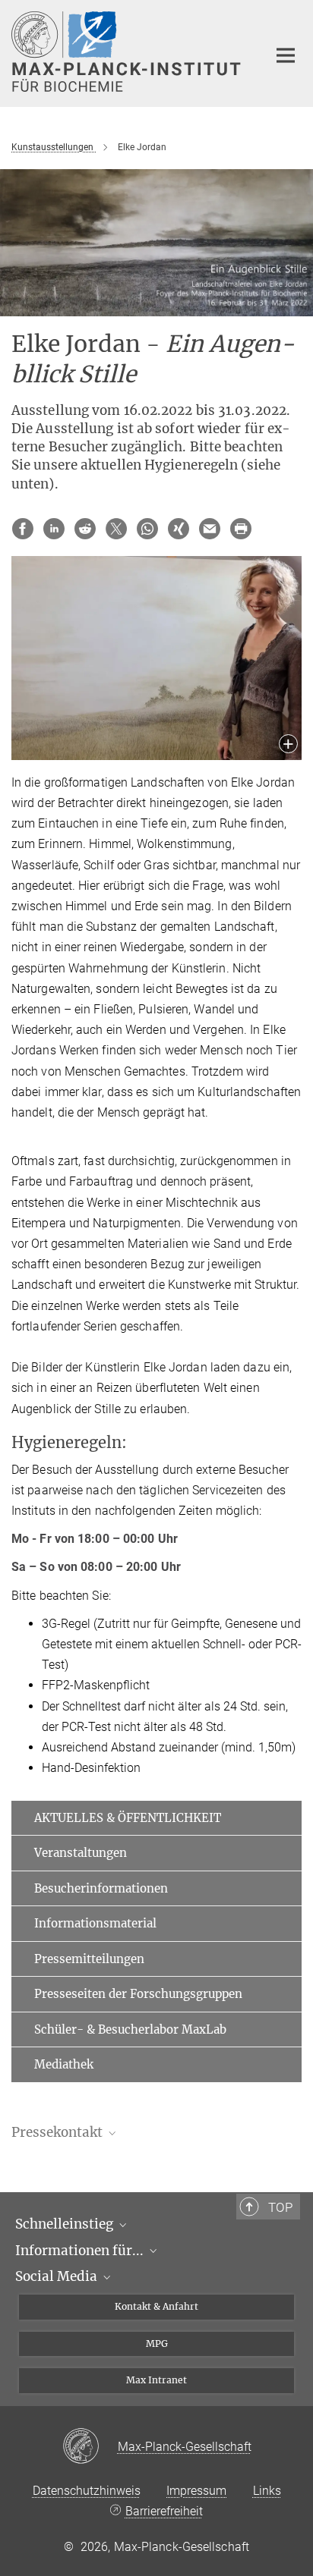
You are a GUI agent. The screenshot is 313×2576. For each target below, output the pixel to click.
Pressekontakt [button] (58, 2132)
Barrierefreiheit (164, 2511)
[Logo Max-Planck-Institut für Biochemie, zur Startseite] (128, 52)
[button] (288, 745)
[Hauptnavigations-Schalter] (286, 55)
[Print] (241, 529)
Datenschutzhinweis (87, 2491)
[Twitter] (116, 529)
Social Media (58, 2276)
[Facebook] (23, 529)
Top (280, 2207)
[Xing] (179, 529)
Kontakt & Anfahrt (156, 2306)
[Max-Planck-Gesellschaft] (90, 2447)
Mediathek (64, 2064)
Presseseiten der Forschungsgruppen (138, 1994)
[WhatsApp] (147, 529)
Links (267, 2491)
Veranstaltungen (81, 1853)
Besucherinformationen (101, 1888)
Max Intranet (156, 2380)
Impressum (196, 2491)
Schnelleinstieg (66, 2224)
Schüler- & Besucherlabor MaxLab (130, 2029)
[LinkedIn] (54, 529)
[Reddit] (85, 529)
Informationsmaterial (95, 1923)
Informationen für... (81, 2251)
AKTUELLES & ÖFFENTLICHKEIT (128, 1818)
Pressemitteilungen (89, 1959)
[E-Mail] (210, 529)
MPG (157, 2344)
